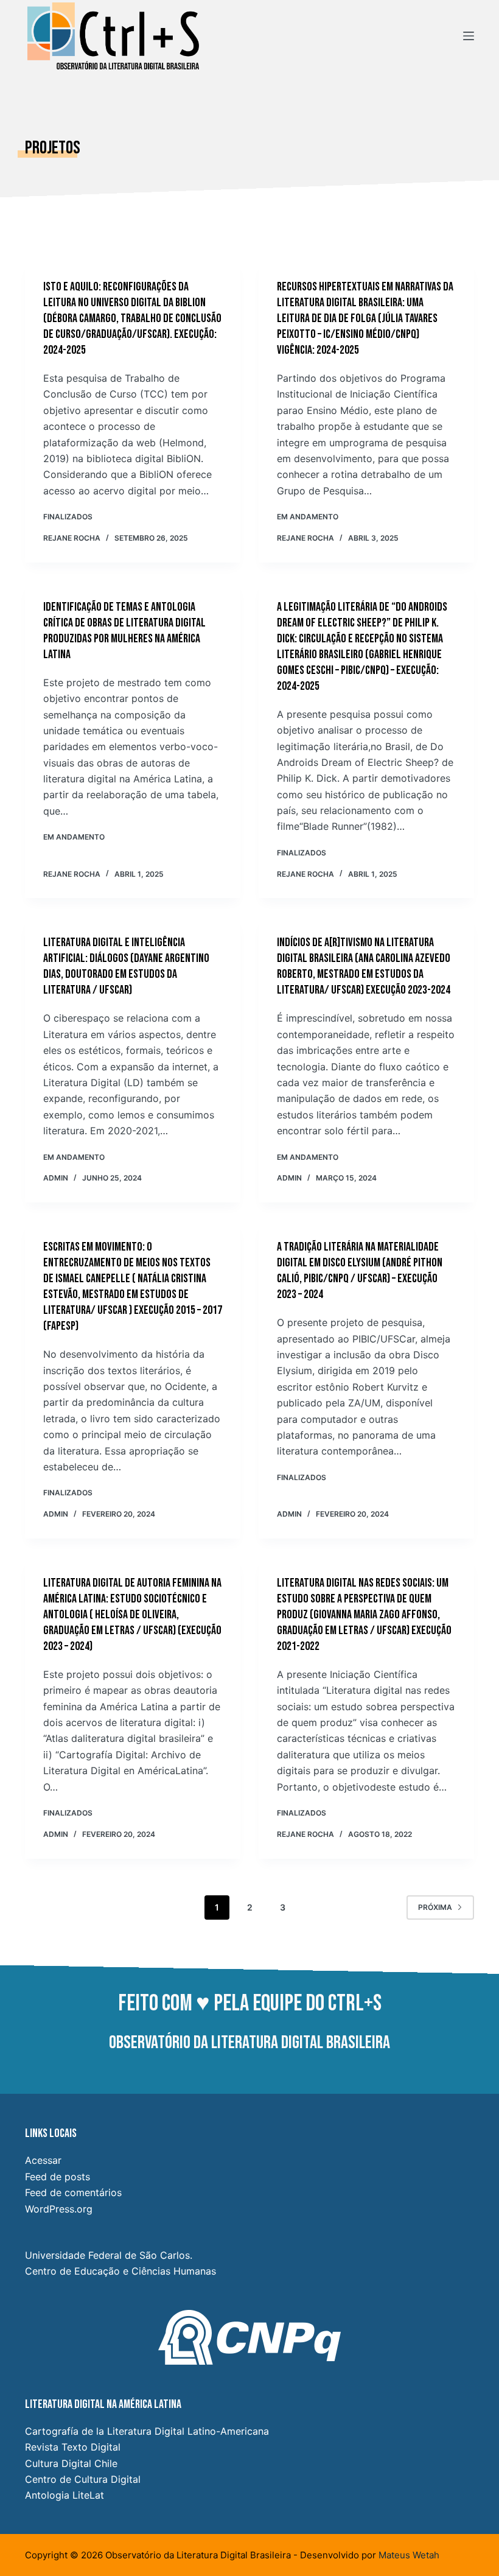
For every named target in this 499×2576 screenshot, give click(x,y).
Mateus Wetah (409, 2555)
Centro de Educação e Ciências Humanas (120, 2271)
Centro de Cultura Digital (83, 2479)
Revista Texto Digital (73, 2447)
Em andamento (308, 517)
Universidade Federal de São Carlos (107, 2255)
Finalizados (68, 517)
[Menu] (469, 36)
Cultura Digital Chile (71, 2463)
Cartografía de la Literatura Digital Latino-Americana (147, 2431)
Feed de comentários (73, 2192)
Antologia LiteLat (65, 2495)
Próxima (435, 1907)
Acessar (43, 2160)
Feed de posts (58, 2177)
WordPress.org (59, 2209)
